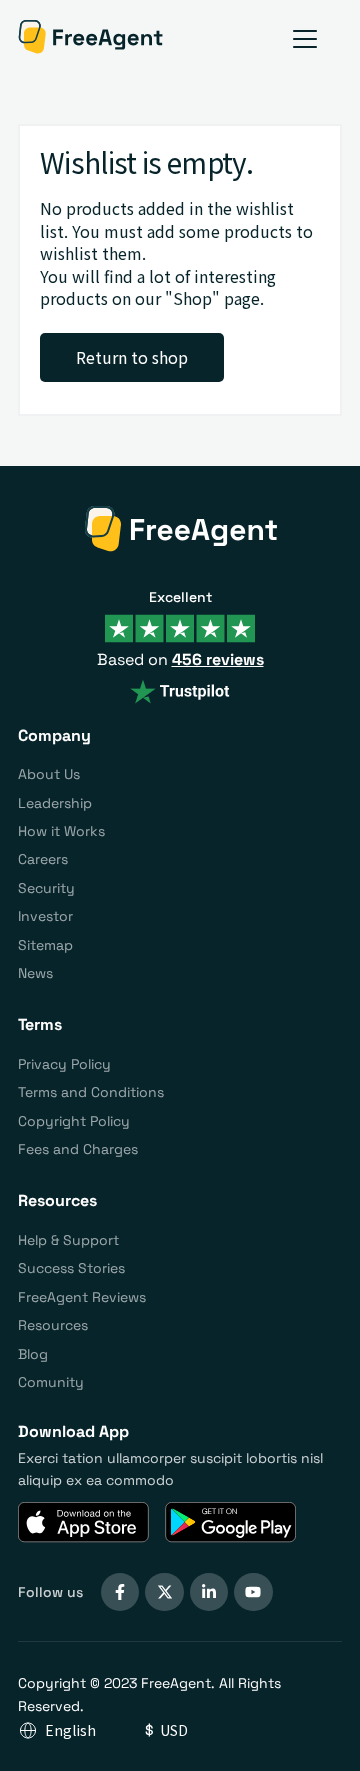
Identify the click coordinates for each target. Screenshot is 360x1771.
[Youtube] (253, 1592)
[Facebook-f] (120, 1592)
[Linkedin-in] (209, 1592)
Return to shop (132, 357)
